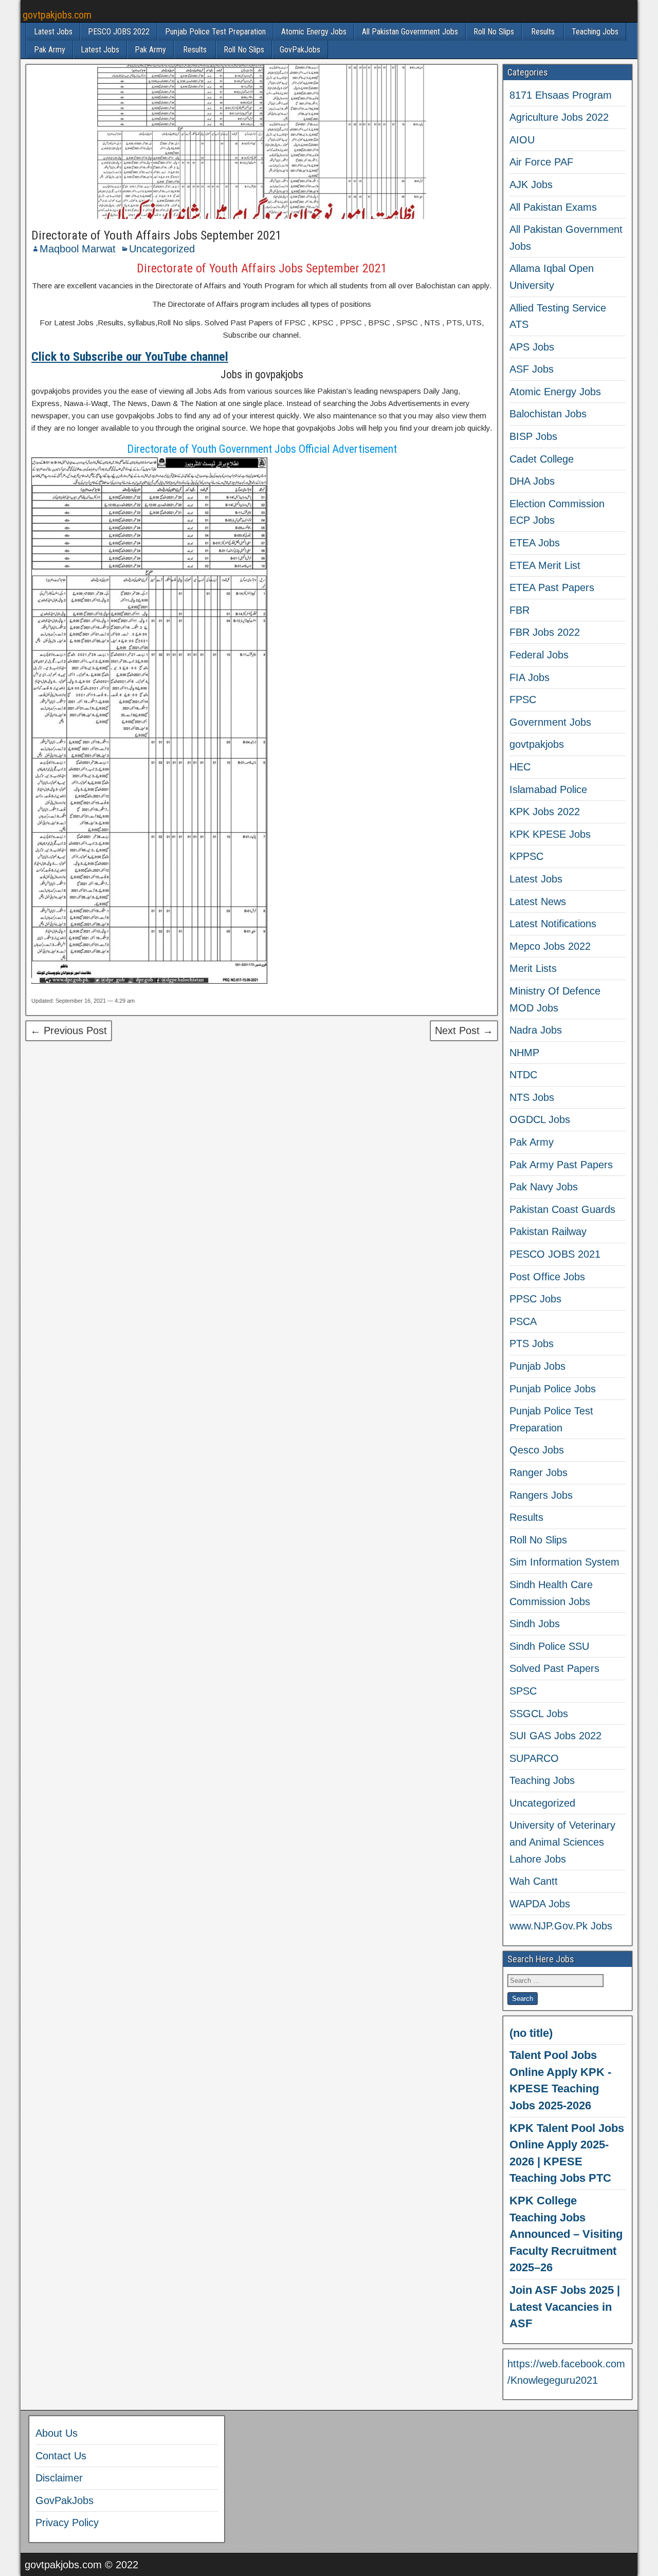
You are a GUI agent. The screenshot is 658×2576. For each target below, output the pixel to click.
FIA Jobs (529, 677)
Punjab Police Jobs (553, 1389)
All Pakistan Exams (553, 207)
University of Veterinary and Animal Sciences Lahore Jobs (562, 1842)
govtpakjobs (537, 744)
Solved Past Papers (554, 1668)
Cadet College (542, 459)
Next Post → (464, 1031)
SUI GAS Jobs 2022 (555, 1736)
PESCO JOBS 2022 (119, 32)
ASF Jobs (532, 369)
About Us (57, 2433)
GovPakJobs (300, 50)
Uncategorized (162, 249)
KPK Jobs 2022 (545, 812)
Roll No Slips (494, 32)
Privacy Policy (67, 2523)
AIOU (522, 140)
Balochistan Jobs (548, 414)
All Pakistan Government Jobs (410, 32)
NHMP (524, 1053)
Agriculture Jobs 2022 (559, 117)
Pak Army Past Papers (561, 1165)
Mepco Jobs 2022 (550, 946)
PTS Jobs (532, 1344)
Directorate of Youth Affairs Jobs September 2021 (157, 235)
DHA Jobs (532, 481)
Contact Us (61, 2456)
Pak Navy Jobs (544, 1187)
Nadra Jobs (536, 1030)
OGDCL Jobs (540, 1119)
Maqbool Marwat (78, 249)
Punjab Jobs (537, 1366)
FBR (519, 610)
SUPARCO (534, 1758)
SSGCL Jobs (539, 1714)
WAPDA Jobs (540, 1904)
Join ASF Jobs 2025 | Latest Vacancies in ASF (565, 2307)
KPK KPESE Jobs (550, 834)
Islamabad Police (548, 789)
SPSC (523, 1691)
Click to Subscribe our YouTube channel (130, 357)
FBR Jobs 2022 (545, 632)
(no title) (531, 2033)
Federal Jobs (539, 655)
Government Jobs (550, 722)
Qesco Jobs (537, 1450)
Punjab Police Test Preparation (215, 32)
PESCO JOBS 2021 (555, 1254)
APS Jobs (532, 347)
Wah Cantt (534, 1881)
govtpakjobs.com (57, 15)
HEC (520, 767)
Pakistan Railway (548, 1231)
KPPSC (526, 856)
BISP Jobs (533, 436)
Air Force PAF (541, 162)
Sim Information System (564, 1562)
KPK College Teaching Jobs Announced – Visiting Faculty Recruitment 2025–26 (566, 2234)
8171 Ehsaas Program (561, 95)
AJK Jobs (531, 185)
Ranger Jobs (538, 1473)
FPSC (523, 700)
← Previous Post (69, 1031)
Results (543, 32)
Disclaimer (59, 2478)
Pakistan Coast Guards (562, 1209)
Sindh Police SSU (549, 1646)
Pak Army (50, 50)
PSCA (523, 1321)
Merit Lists (533, 968)
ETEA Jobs (535, 543)
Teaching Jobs (595, 32)
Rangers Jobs (541, 1495)
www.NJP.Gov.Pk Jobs (561, 1926)
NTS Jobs (532, 1097)
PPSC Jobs (535, 1299)
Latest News (538, 901)
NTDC (523, 1075)
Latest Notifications (553, 924)
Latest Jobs (53, 32)
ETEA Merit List (545, 565)
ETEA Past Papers (552, 587)
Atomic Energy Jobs (314, 32)
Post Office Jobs (547, 1277)
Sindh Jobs (535, 1624)
